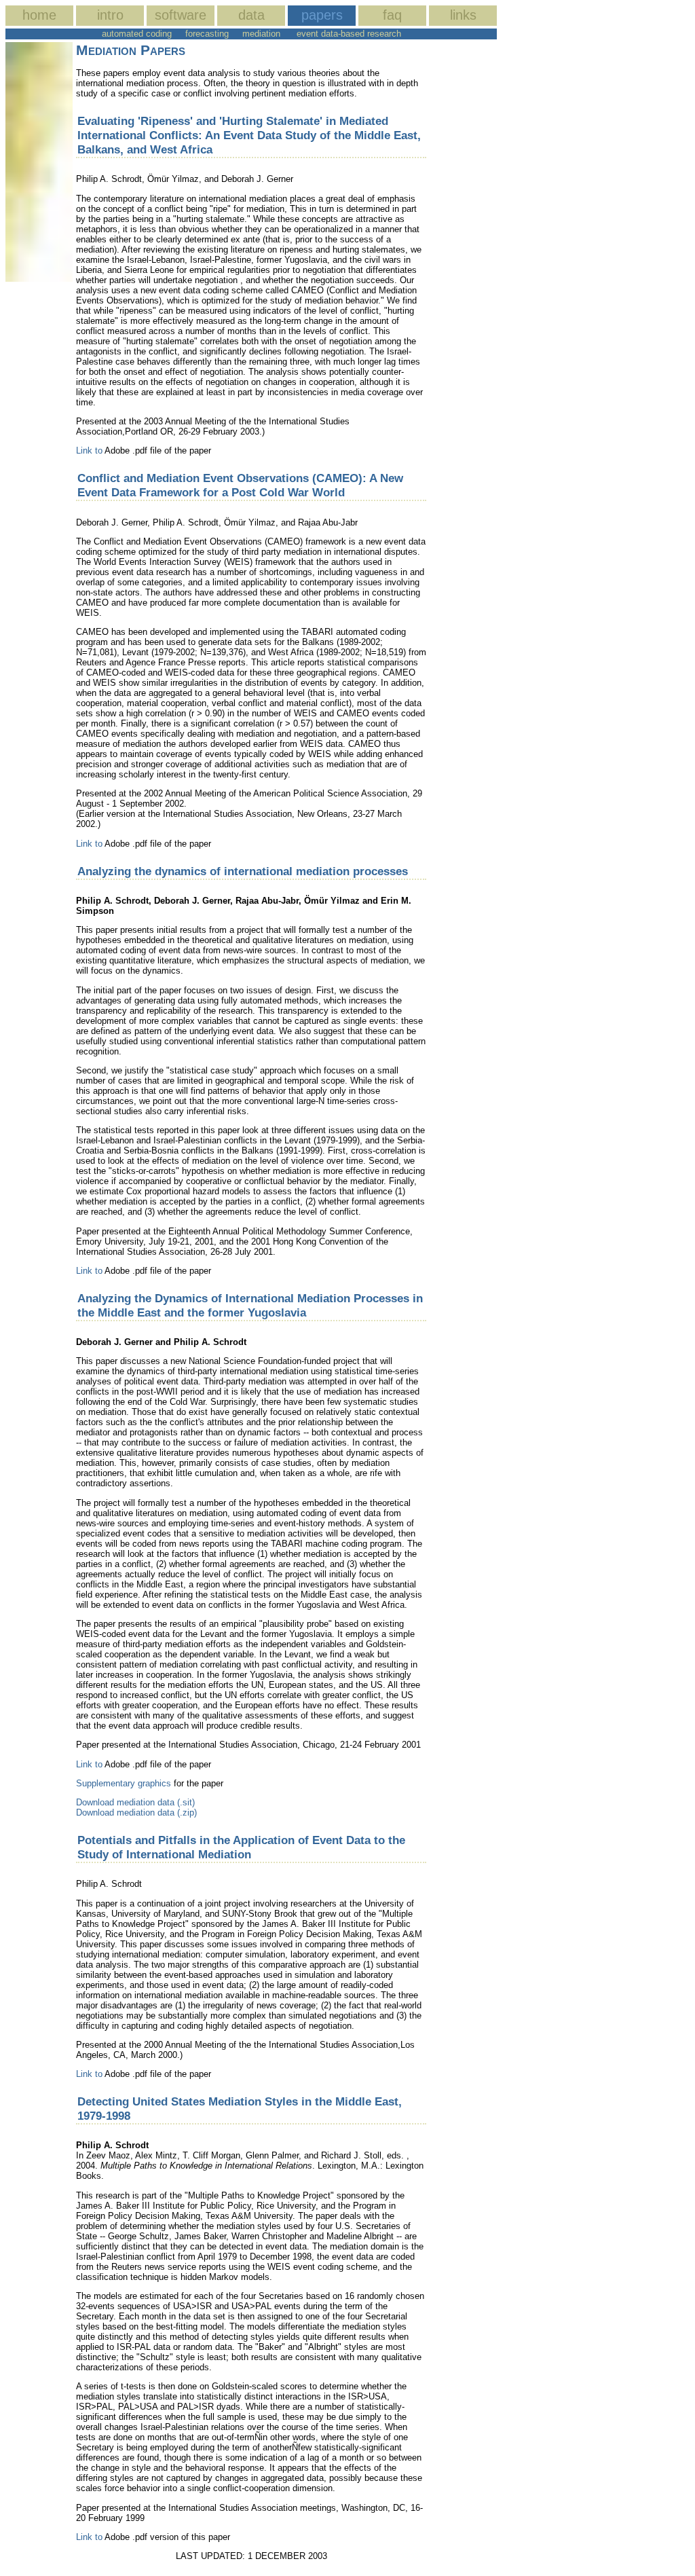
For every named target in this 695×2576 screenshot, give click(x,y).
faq (392, 15)
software (181, 15)
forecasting (207, 34)
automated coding (137, 34)
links (463, 15)
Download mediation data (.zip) (136, 1813)
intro (110, 15)
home (39, 15)
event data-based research (349, 34)
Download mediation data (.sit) (135, 1802)
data (251, 15)
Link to (89, 450)
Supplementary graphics (125, 1783)
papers (322, 15)
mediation (261, 34)
